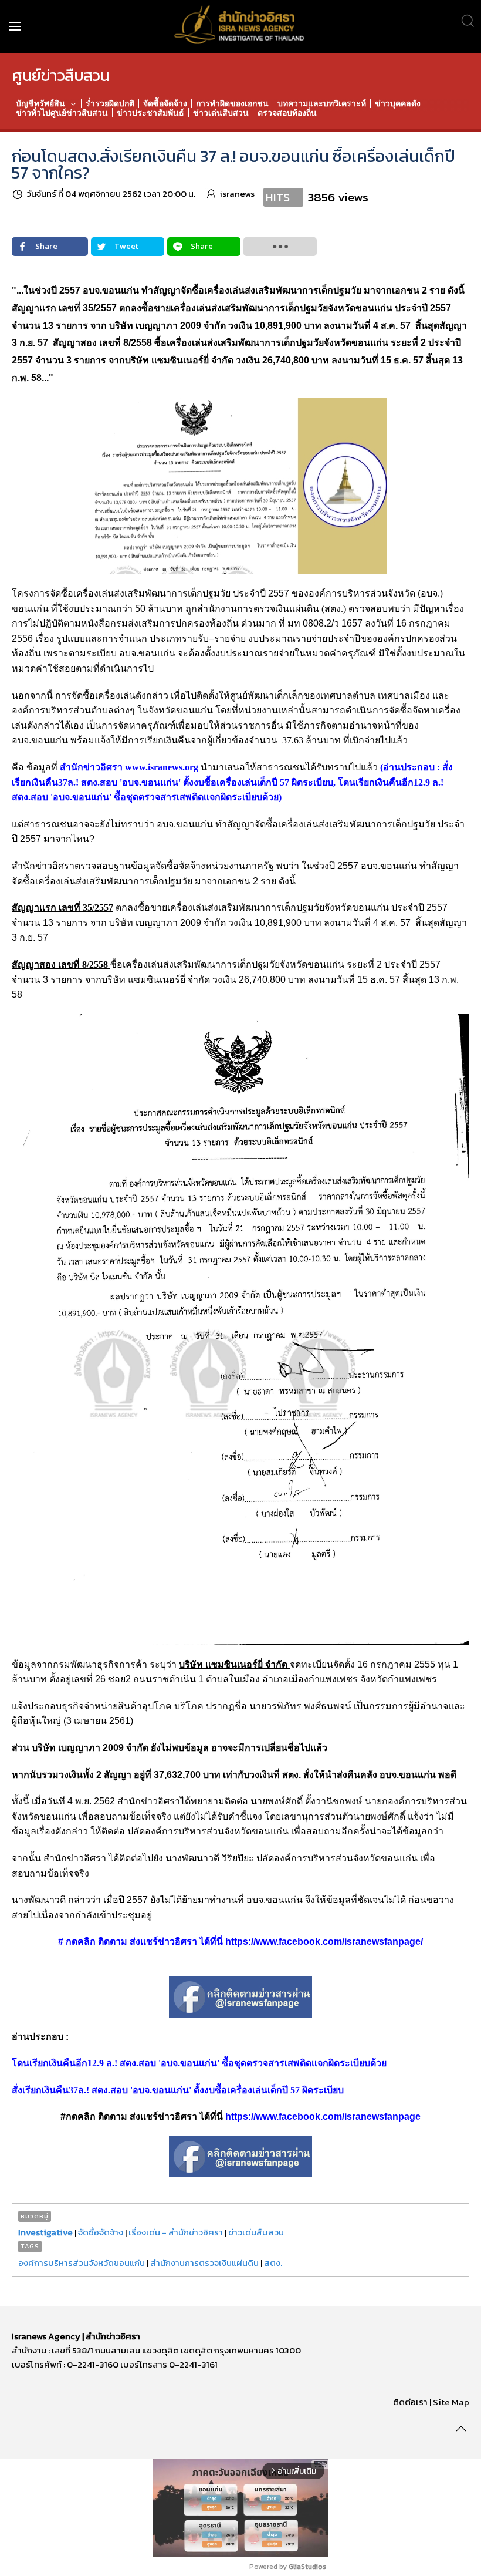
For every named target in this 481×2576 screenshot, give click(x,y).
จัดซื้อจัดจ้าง (101, 2232)
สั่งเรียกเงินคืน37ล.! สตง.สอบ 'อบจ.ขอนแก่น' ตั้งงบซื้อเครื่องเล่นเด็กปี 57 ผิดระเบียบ (178, 2090)
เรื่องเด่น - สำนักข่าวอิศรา (176, 2232)
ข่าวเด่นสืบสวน (256, 2232)
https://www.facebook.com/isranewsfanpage (323, 2117)
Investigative (45, 2232)
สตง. (273, 2263)
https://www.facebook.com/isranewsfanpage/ (324, 1942)
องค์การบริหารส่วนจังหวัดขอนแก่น (82, 2263)
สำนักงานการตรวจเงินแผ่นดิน (204, 2263)
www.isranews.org (162, 767)
